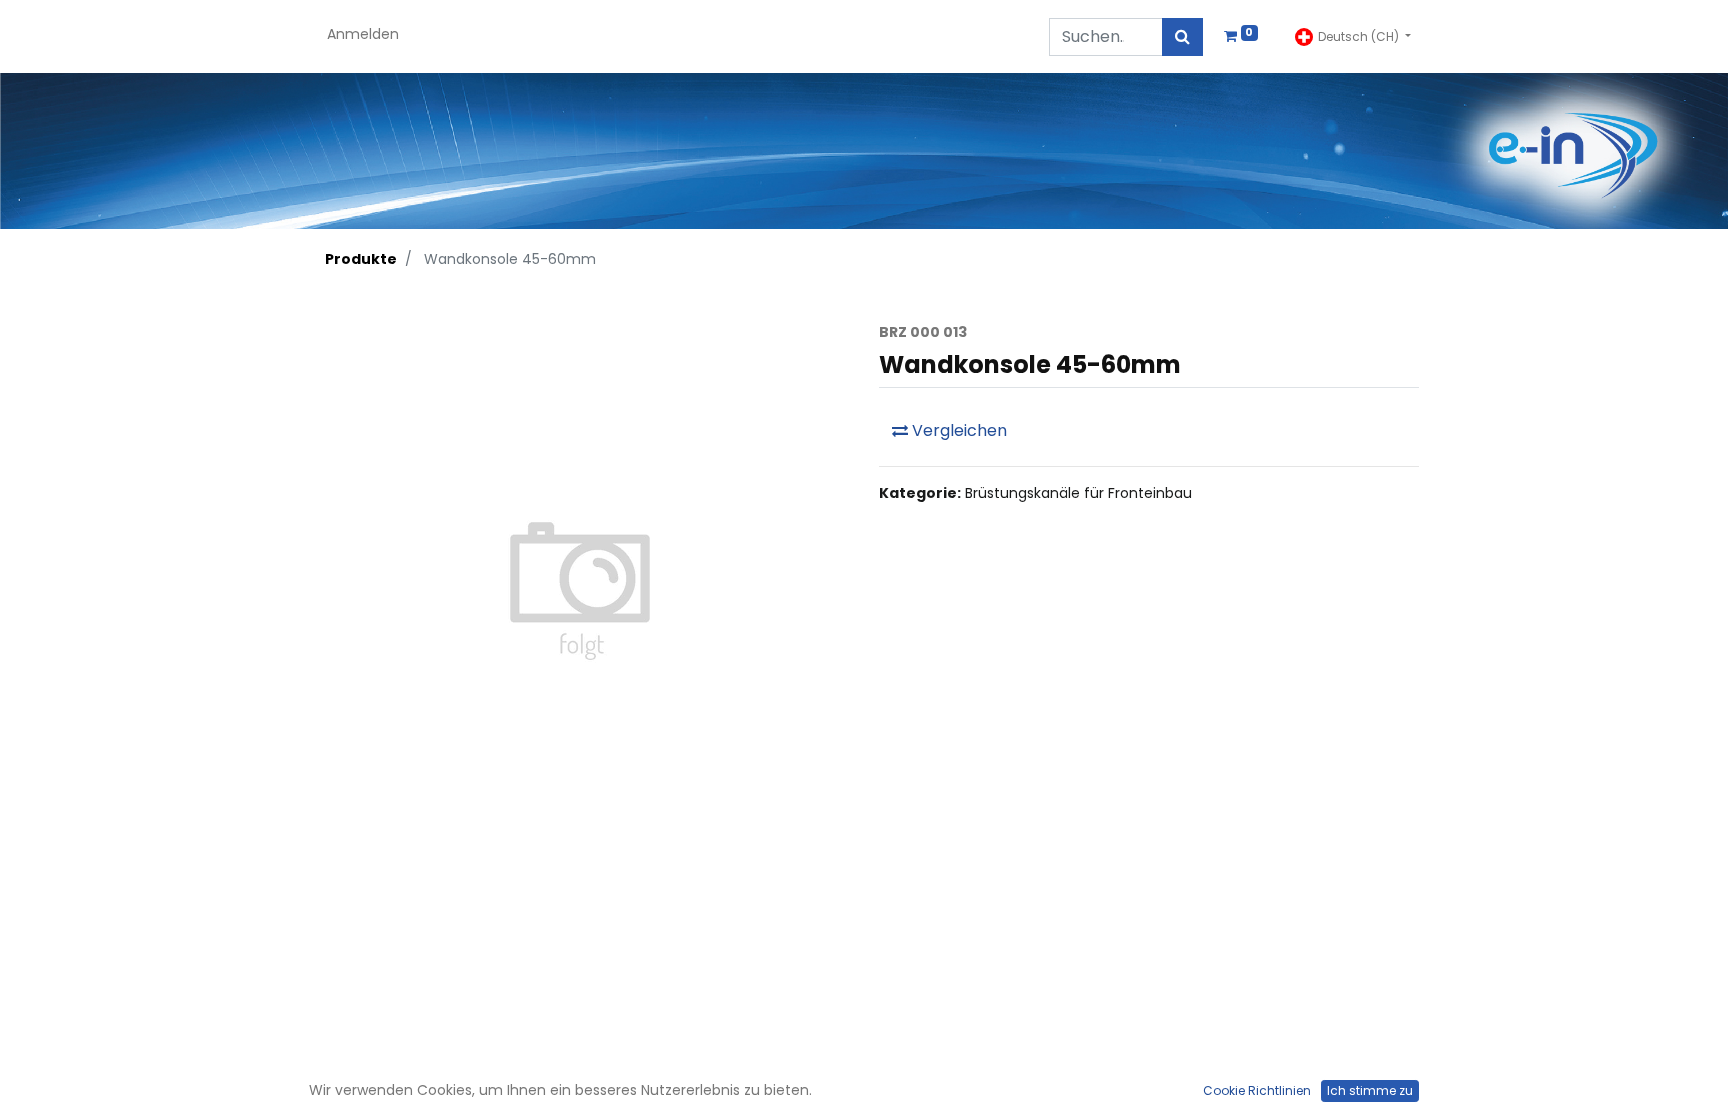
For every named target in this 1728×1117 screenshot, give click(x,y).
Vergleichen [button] (957, 430)
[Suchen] (1182, 37)
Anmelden (363, 34)
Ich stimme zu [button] (1370, 1090)
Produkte (361, 259)
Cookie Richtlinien (1257, 1090)
